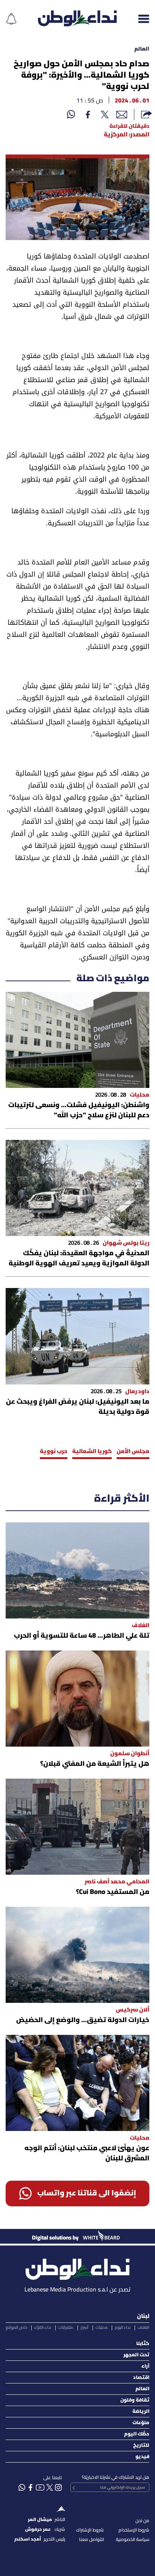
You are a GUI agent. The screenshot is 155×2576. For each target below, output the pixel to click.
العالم (142, 49)
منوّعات (141, 2423)
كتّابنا (143, 2344)
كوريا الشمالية (92, 1452)
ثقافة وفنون (135, 2400)
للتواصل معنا (91, 2540)
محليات (102, 2328)
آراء (145, 2366)
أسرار (84, 2328)
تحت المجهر (136, 2355)
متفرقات (66, 2328)
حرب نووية (54, 1452)
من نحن (142, 2521)
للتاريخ (141, 2445)
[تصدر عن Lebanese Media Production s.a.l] (77, 2267)
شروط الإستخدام (134, 2530)
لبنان (143, 2316)
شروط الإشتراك (90, 2530)
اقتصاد (141, 2378)
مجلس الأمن (133, 1452)
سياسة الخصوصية (133, 2540)
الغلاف (144, 2328)
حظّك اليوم (137, 2434)
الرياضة (141, 2412)
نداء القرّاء (43, 2328)
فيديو (142, 2457)
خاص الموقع (16, 2328)
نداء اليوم (123, 2328)
